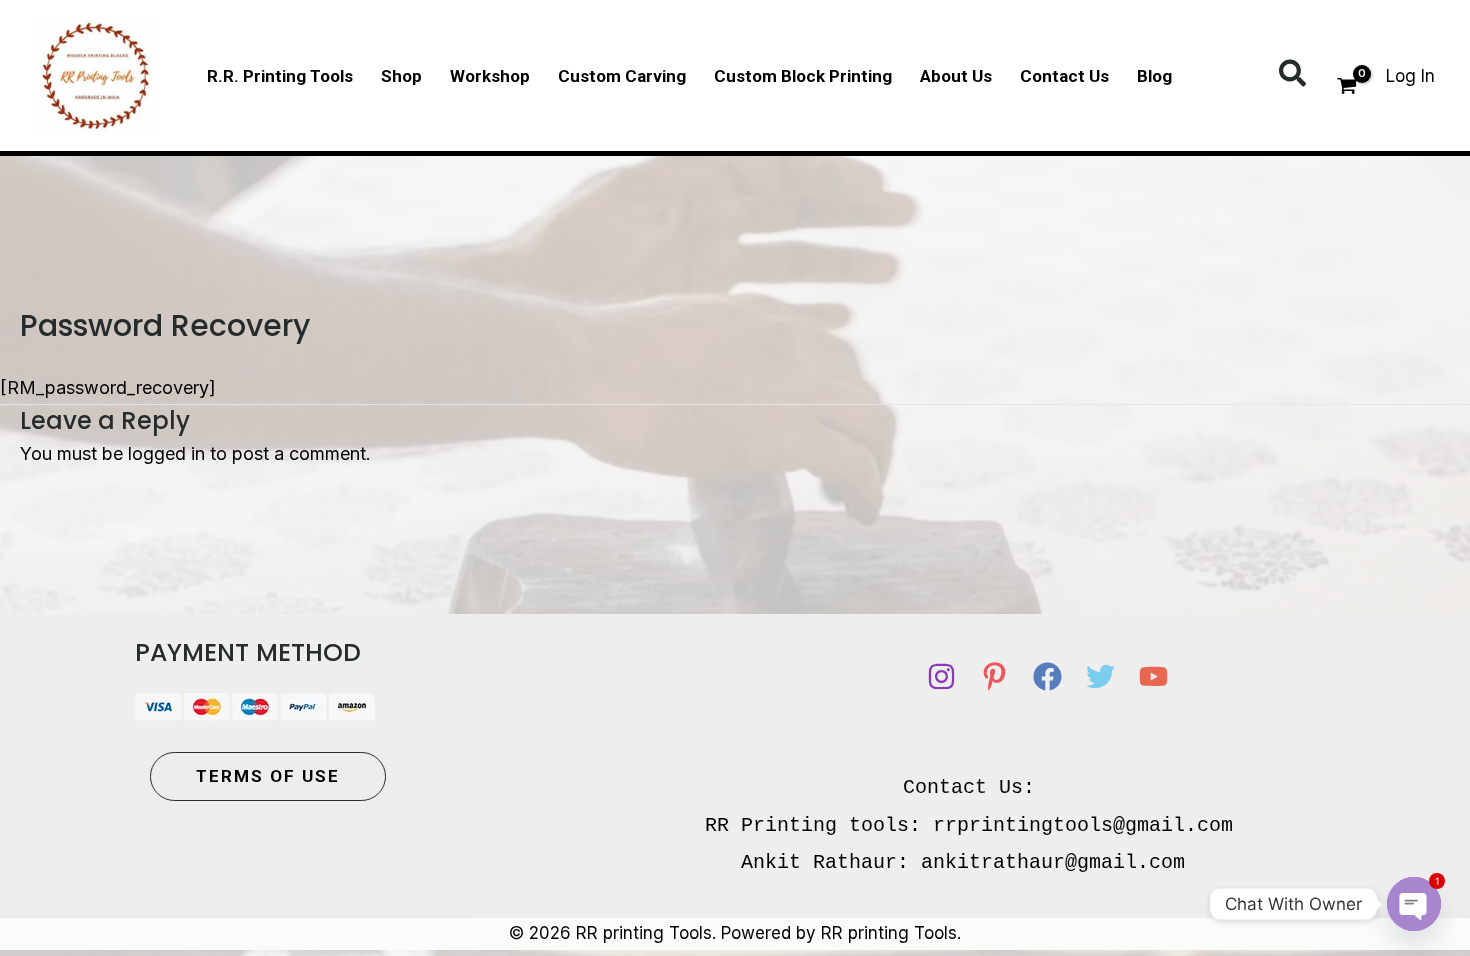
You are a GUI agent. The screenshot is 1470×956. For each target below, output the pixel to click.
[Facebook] (1047, 676)
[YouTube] (1153, 676)
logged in (166, 453)
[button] (1293, 75)
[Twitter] (1100, 676)
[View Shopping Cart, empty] (1347, 88)
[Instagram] (941, 676)
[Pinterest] (994, 676)
